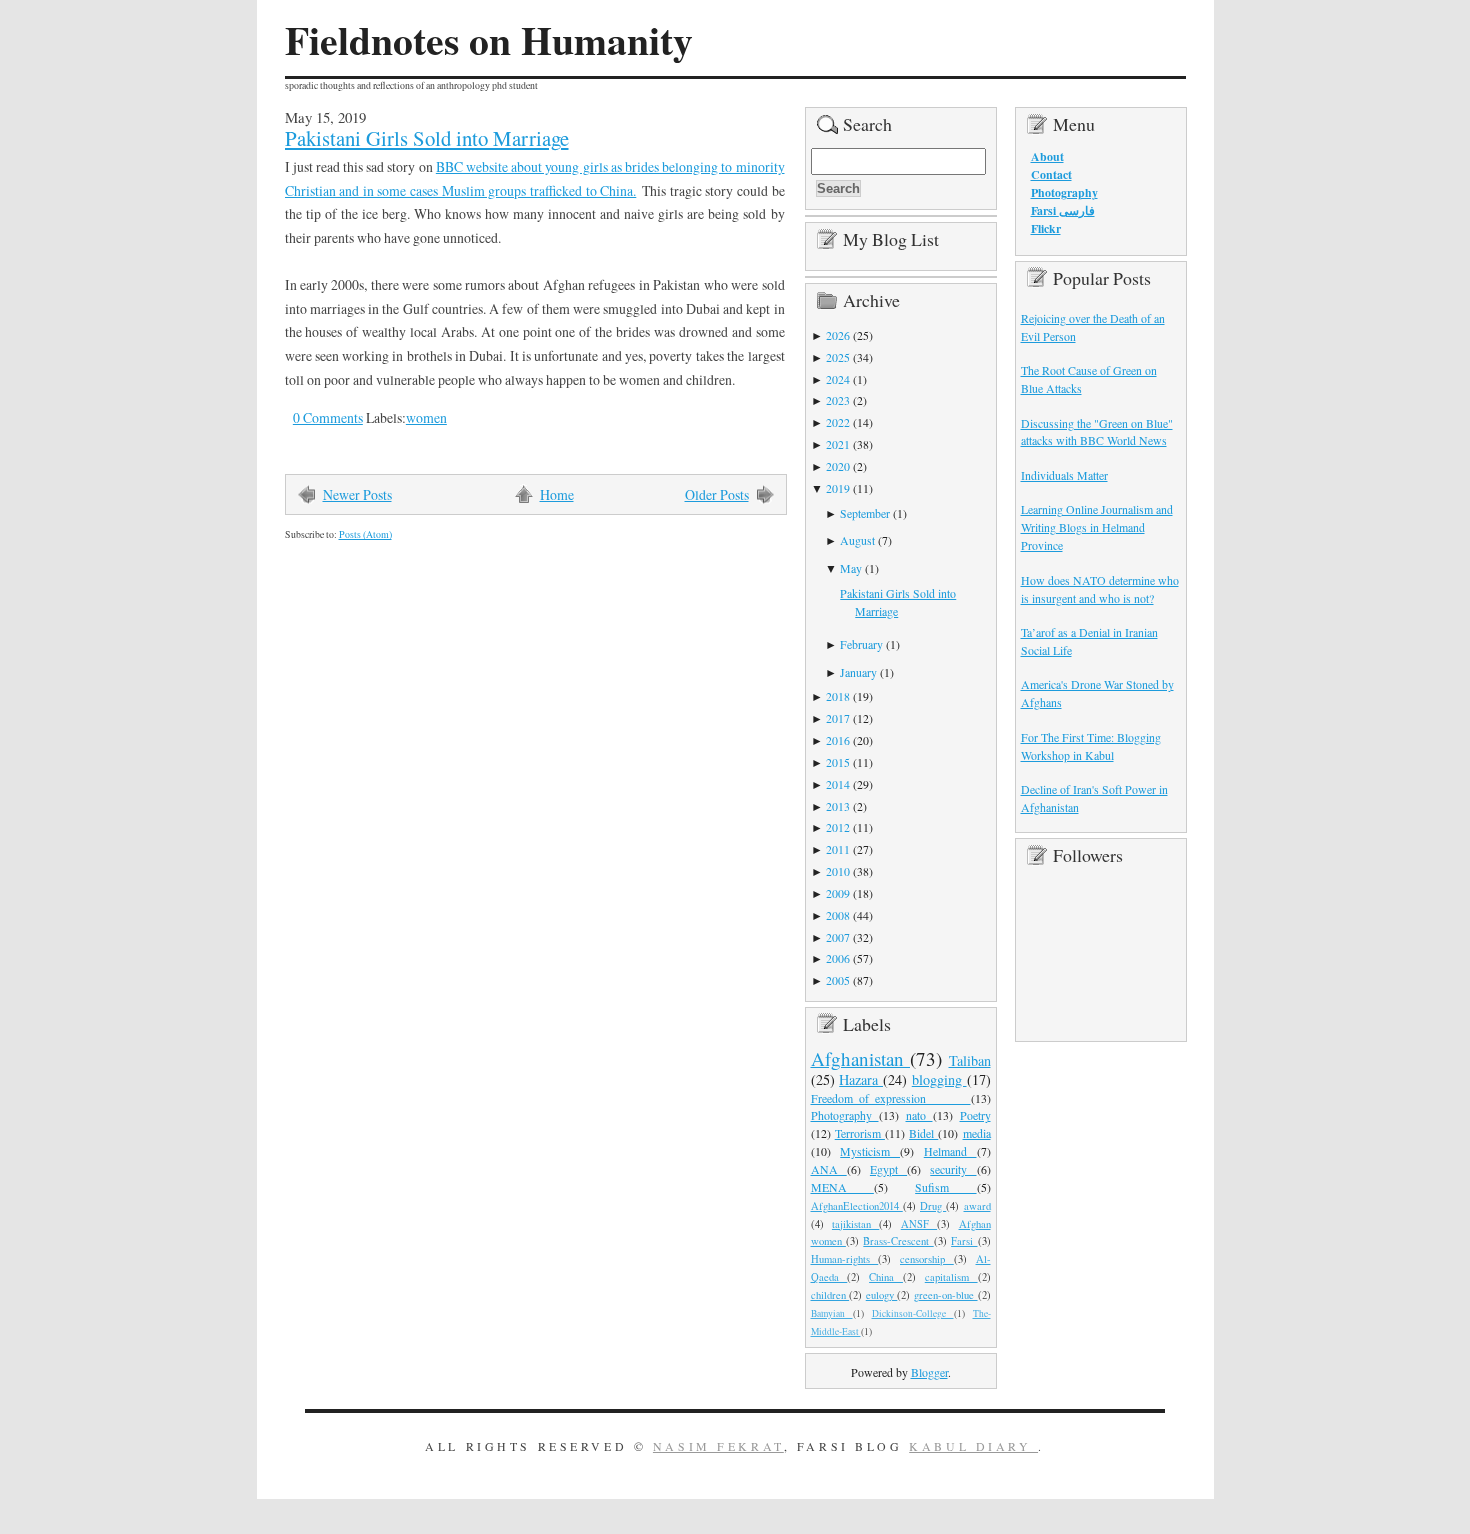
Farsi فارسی (1063, 210)
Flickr (1046, 228)
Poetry (975, 1115)
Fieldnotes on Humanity (489, 40)
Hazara (861, 1079)
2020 (838, 466)
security (953, 1169)
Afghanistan (861, 1058)
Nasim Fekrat (718, 1446)
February (861, 644)
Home (557, 494)
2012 (838, 827)
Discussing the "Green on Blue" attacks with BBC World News (1097, 432)
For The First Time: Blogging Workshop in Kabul (1091, 746)
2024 (838, 379)
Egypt (888, 1169)
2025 (838, 357)
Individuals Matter (1064, 475)
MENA (842, 1187)
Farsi (964, 1241)
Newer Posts (357, 494)
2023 (838, 400)
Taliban (970, 1060)
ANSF (919, 1224)
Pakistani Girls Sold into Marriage (427, 138)
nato (919, 1115)
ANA (829, 1169)
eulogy (882, 1295)
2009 (838, 893)
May (851, 568)
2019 (838, 488)
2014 (838, 784)
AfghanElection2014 (857, 1206)
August (857, 540)
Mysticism (870, 1151)
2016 (838, 740)
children (830, 1295)
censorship (927, 1259)
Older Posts (717, 494)
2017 (838, 718)
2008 (838, 915)
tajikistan (855, 1224)
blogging (939, 1079)
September (865, 513)
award (977, 1206)
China (886, 1277)
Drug (933, 1206)
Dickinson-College (913, 1313)
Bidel (923, 1133)
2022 (838, 422)
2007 (838, 937)
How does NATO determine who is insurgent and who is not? (1100, 589)
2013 (838, 806)
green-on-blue (946, 1295)
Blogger (929, 1372)
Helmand (950, 1151)
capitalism (951, 1277)
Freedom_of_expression (891, 1098)
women (426, 417)
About (1047, 156)
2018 (838, 696)
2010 (838, 871)
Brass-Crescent (898, 1241)
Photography (845, 1115)
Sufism (945, 1187)
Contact (1051, 174)
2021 (838, 444)
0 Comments (328, 417)
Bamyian (832, 1313)
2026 (838, 335)
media (977, 1133)
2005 (838, 980)
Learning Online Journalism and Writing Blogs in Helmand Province (1097, 527)
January (858, 672)
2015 (838, 762)
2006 (838, 958)
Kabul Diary (973, 1446)
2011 (838, 849)
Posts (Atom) (365, 534)
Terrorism (860, 1133)
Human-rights (845, 1259)
